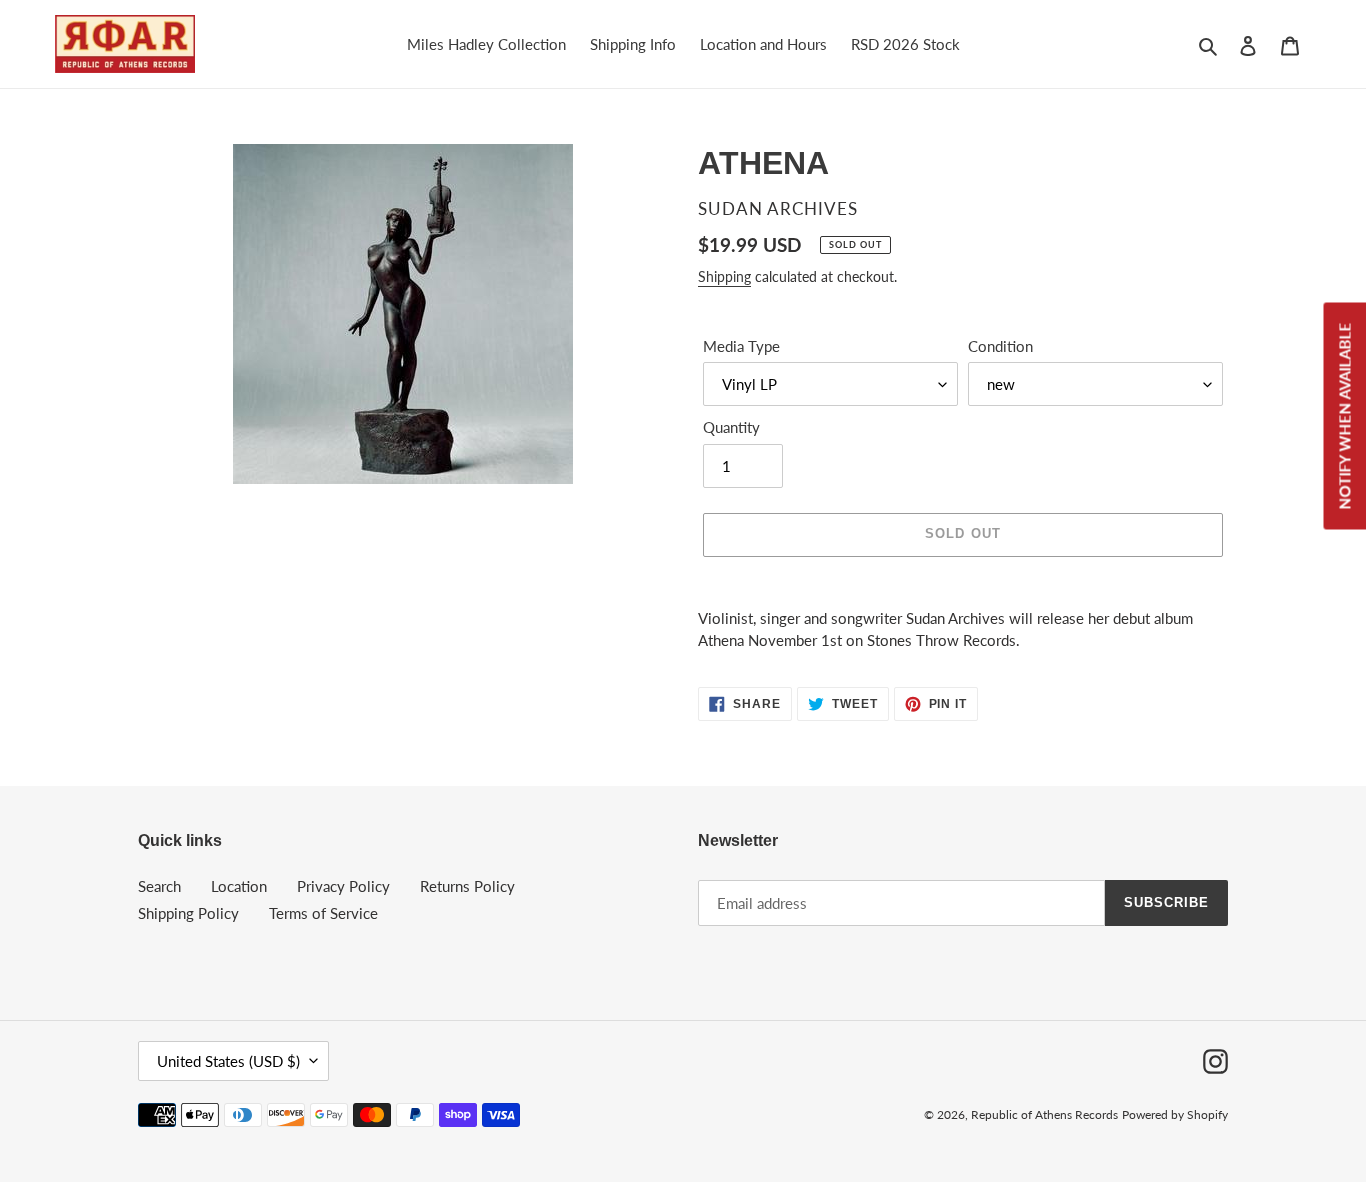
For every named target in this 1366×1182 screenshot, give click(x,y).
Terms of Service (323, 913)
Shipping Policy (188, 913)
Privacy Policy (343, 886)
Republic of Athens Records (1044, 1114)
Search (159, 886)
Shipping (724, 276)
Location (239, 886)
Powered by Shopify (1175, 1114)
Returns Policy (467, 886)
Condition (1000, 346)
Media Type (741, 346)
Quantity (731, 427)
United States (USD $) (228, 1061)
